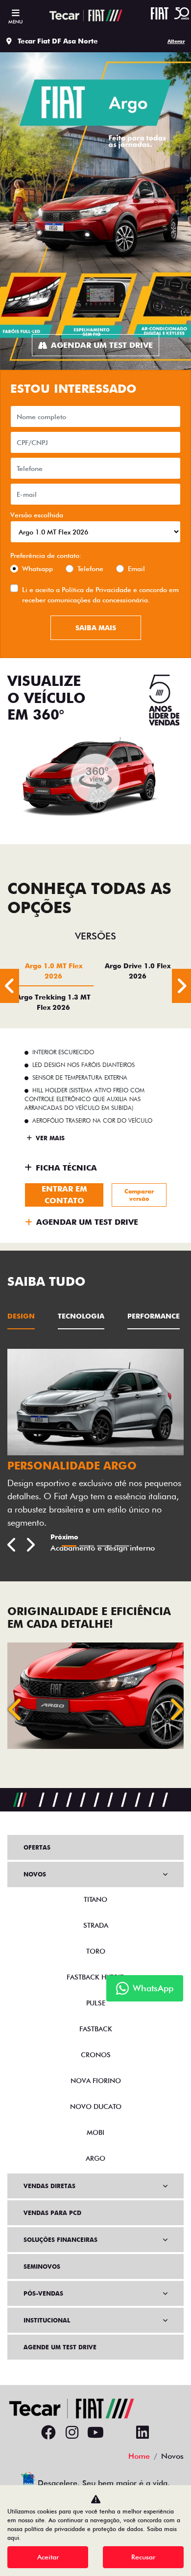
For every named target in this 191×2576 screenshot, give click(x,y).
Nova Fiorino (96, 2081)
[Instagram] (72, 2433)
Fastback (96, 2029)
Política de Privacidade (96, 590)
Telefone (90, 569)
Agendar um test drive (102, 345)
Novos (35, 1874)
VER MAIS (49, 1138)
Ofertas (37, 1847)
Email (136, 569)
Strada (96, 1925)
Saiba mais (96, 628)
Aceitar (48, 2557)
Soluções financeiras (60, 2240)
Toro (96, 1951)
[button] (16, 1709)
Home (139, 2456)
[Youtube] (95, 2433)
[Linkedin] (143, 2433)
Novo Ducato (96, 2107)
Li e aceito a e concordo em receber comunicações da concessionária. (100, 595)
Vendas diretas (49, 2186)
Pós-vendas (43, 2293)
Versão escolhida (37, 515)
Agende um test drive (60, 2347)
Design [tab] (21, 1316)
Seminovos (42, 2267)
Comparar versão (139, 1195)
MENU (15, 21)
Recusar (143, 2557)
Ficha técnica (66, 1168)
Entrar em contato (64, 1195)
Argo (95, 2158)
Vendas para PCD (52, 2213)
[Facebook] (48, 2433)
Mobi (95, 2132)
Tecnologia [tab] (81, 1316)
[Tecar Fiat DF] (86, 15)
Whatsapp (37, 569)
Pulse (96, 2003)
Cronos (96, 2055)
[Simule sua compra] (119, 2433)
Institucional (47, 2320)
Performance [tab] (154, 1316)
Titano (95, 1899)
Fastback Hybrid (96, 1977)
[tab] (53, 971)
